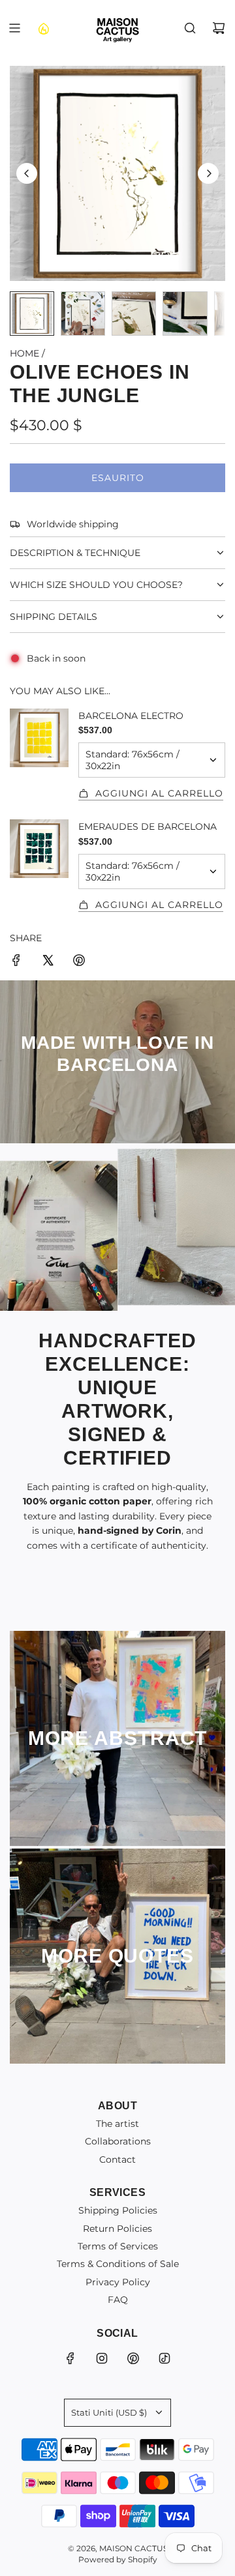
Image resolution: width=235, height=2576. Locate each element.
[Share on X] (48, 962)
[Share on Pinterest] (79, 962)
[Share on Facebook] (16, 962)
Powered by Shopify (118, 2559)
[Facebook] (70, 2358)
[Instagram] (102, 2358)
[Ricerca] (190, 28)
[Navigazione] (14, 28)
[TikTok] (164, 2358)
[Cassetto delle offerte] (43, 28)
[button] (27, 173)
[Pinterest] (133, 2358)
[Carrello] (219, 28)
